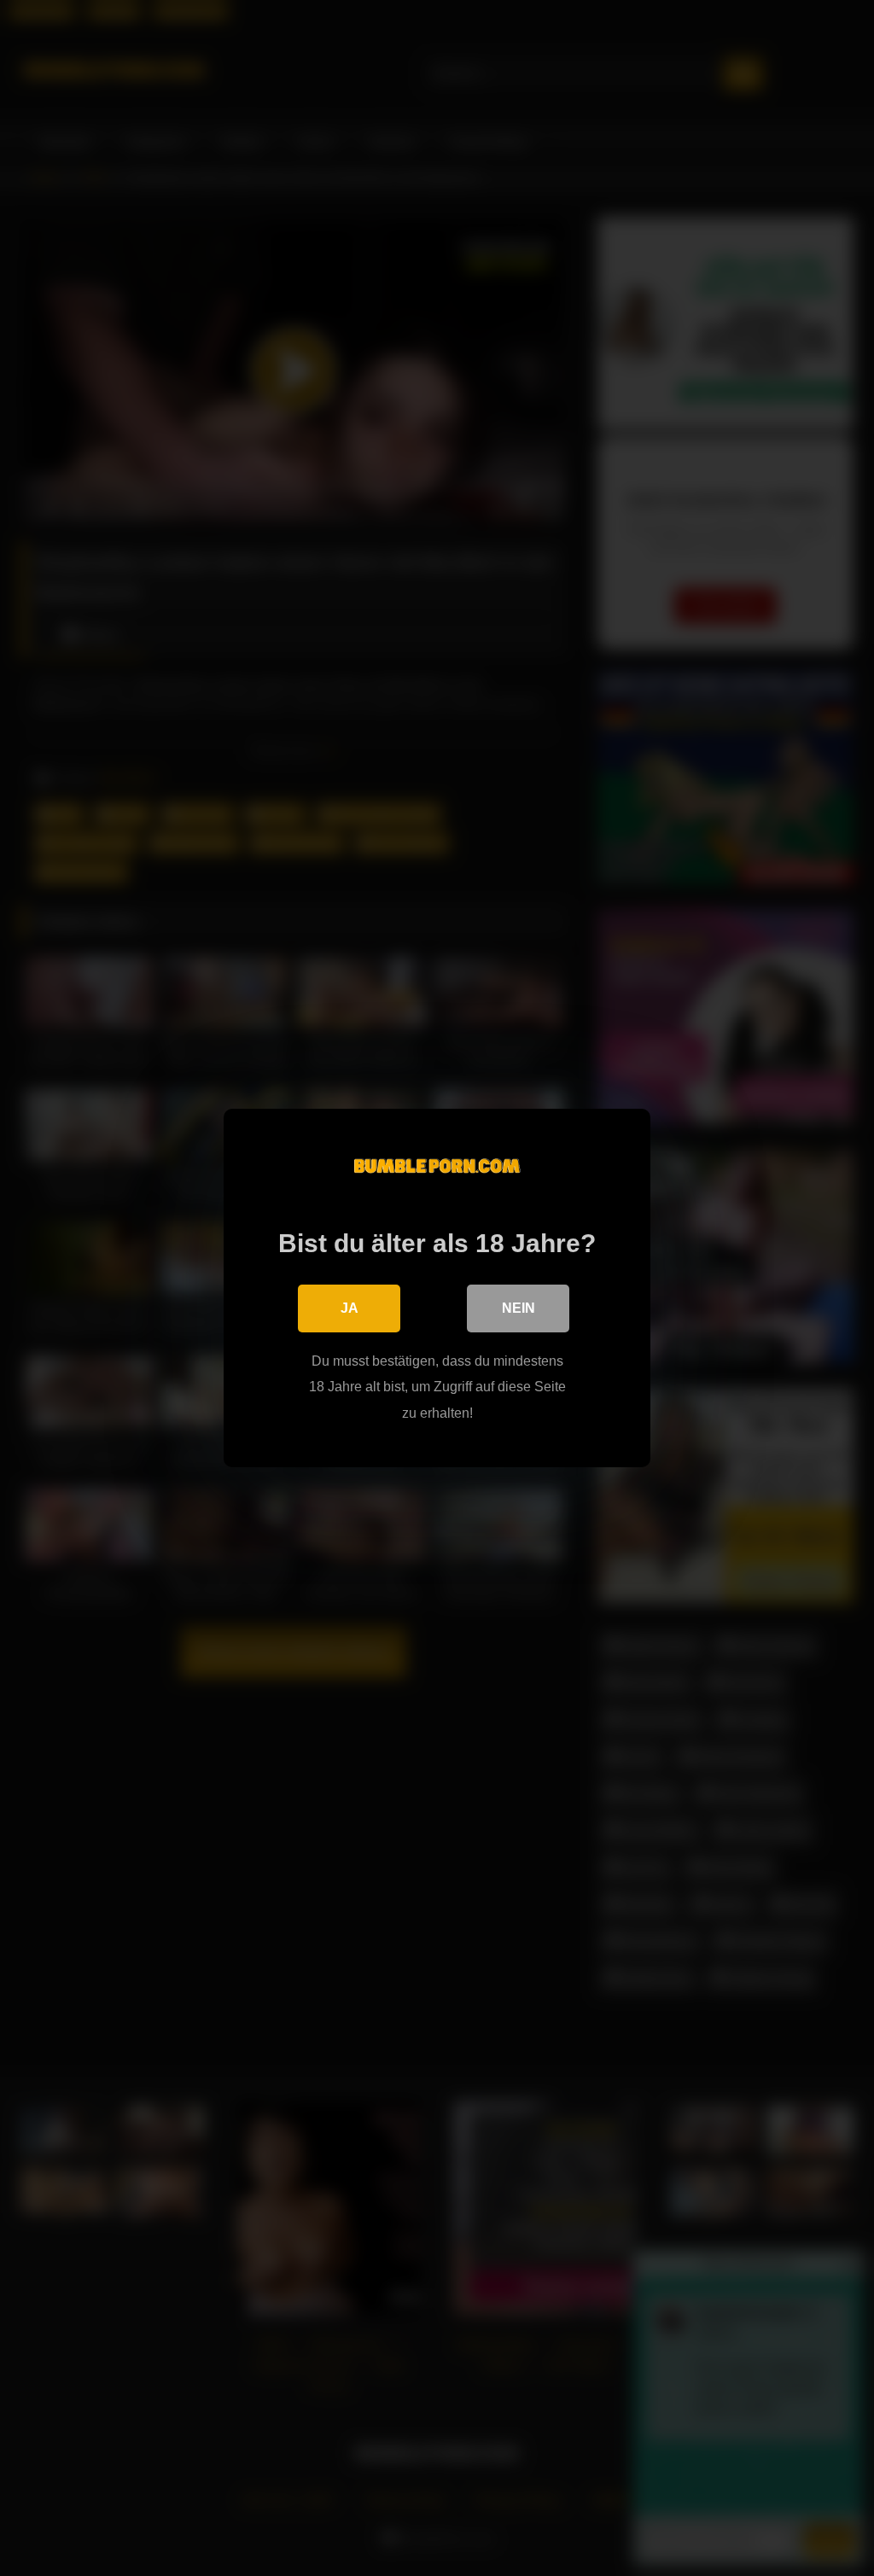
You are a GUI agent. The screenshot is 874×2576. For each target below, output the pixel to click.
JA (350, 1308)
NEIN (519, 1308)
